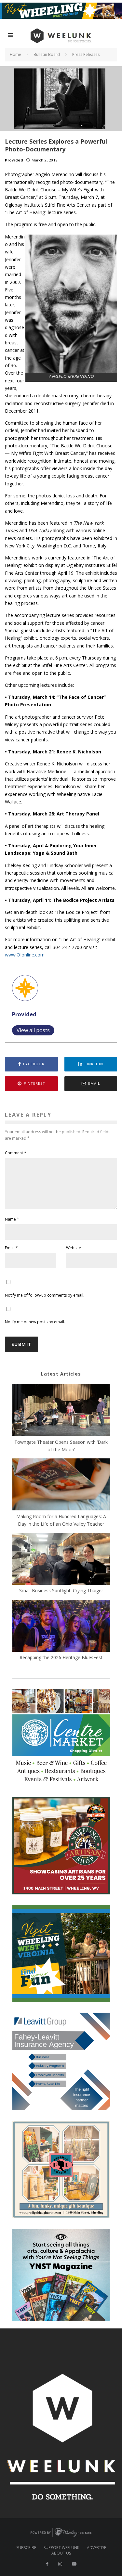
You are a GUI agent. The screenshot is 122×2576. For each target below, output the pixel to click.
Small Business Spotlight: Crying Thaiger (61, 1590)
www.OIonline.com (25, 955)
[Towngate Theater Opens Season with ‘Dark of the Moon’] (61, 1411)
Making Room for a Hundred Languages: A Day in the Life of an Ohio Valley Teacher (61, 1520)
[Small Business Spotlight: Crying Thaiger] (61, 1560)
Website (74, 1248)
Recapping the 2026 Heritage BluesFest (61, 1657)
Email (11, 1248)
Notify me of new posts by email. (35, 1322)
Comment (16, 1153)
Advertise (96, 2548)
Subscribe (26, 2548)
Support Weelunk (61, 2548)
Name (12, 1219)
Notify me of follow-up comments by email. (45, 1295)
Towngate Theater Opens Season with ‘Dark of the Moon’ (61, 1446)
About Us (61, 2553)
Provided (14, 160)
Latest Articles (61, 1374)
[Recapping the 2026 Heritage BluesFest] (61, 1627)
